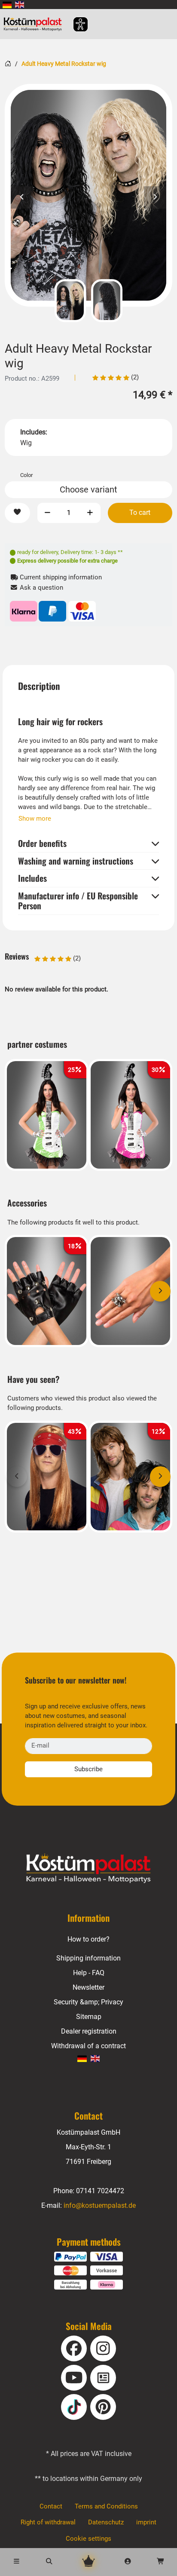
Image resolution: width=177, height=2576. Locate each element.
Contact (51, 2506)
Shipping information (88, 1958)
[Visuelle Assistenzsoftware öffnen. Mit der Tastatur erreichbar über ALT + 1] (75, 24)
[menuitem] (7, 5)
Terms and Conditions (106, 2506)
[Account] (128, 2562)
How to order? (88, 1939)
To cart (140, 512)
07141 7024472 (100, 2191)
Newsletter (88, 1987)
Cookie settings (88, 2539)
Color (26, 475)
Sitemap (89, 2017)
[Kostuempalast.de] (35, 24)
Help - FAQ (89, 1973)
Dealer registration (89, 2031)
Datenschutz (106, 2522)
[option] (88, 195)
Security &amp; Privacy (88, 2002)
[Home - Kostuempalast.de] (88, 1868)
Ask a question (41, 588)
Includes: (34, 432)
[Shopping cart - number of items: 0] (161, 2562)
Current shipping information (60, 577)
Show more (35, 819)
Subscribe (88, 1769)
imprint (146, 2522)
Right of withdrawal (48, 2522)
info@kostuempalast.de (100, 2205)
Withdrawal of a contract (88, 2046)
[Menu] (16, 2562)
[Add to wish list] (17, 513)
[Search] (49, 2562)
